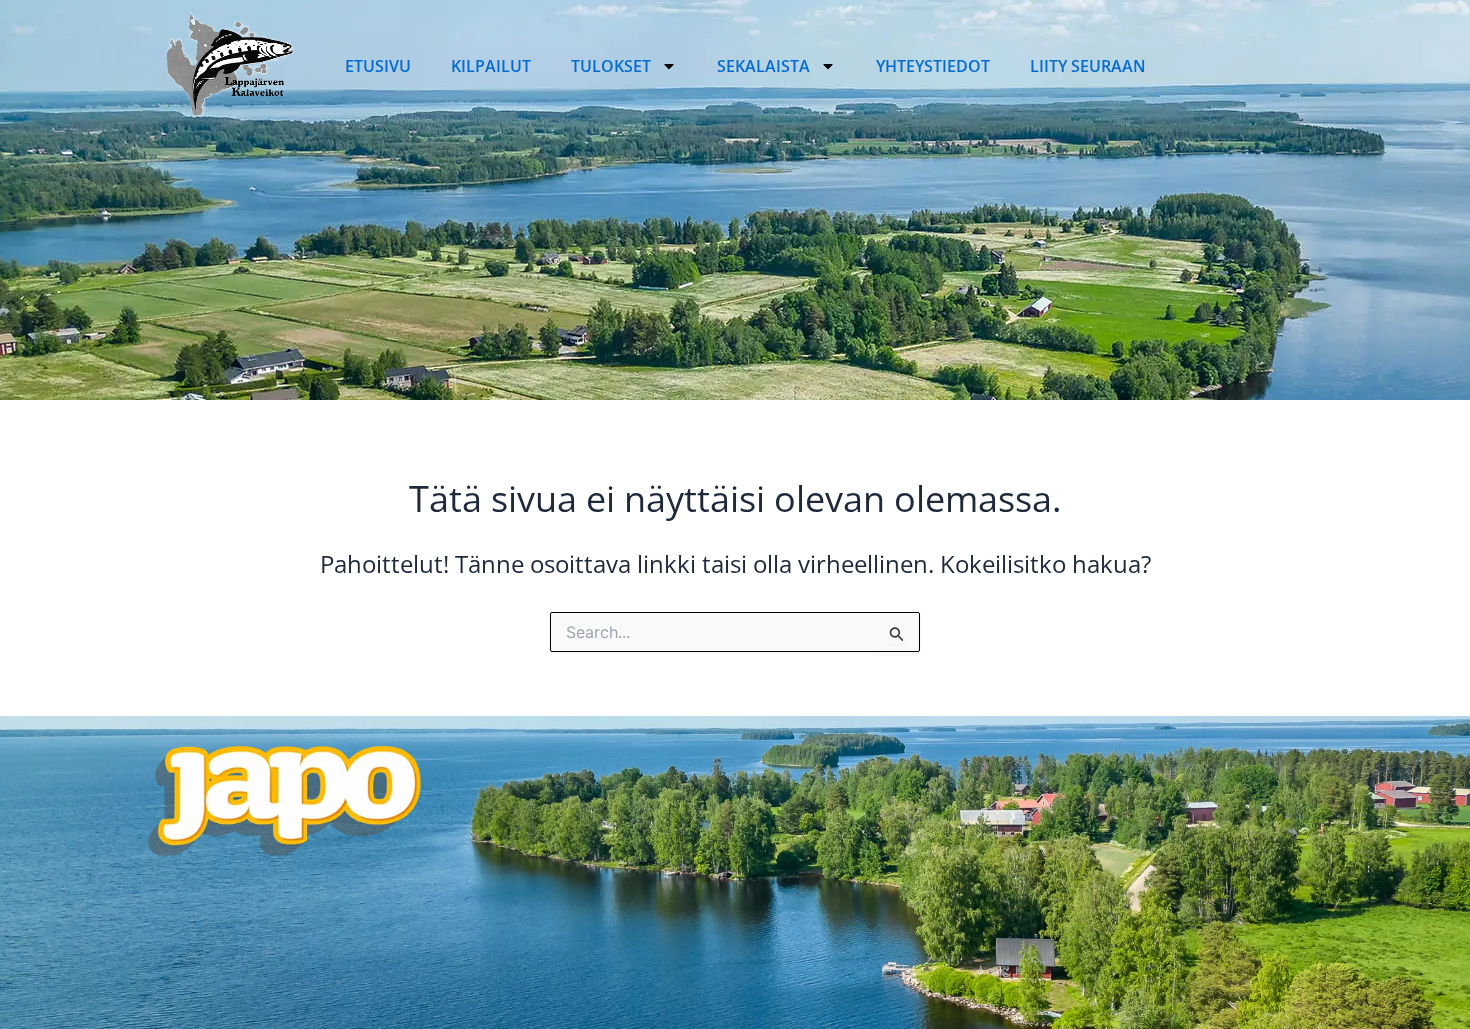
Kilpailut (491, 66)
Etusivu (378, 66)
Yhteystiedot (933, 66)
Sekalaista (763, 66)
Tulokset (611, 66)
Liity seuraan (1088, 66)
